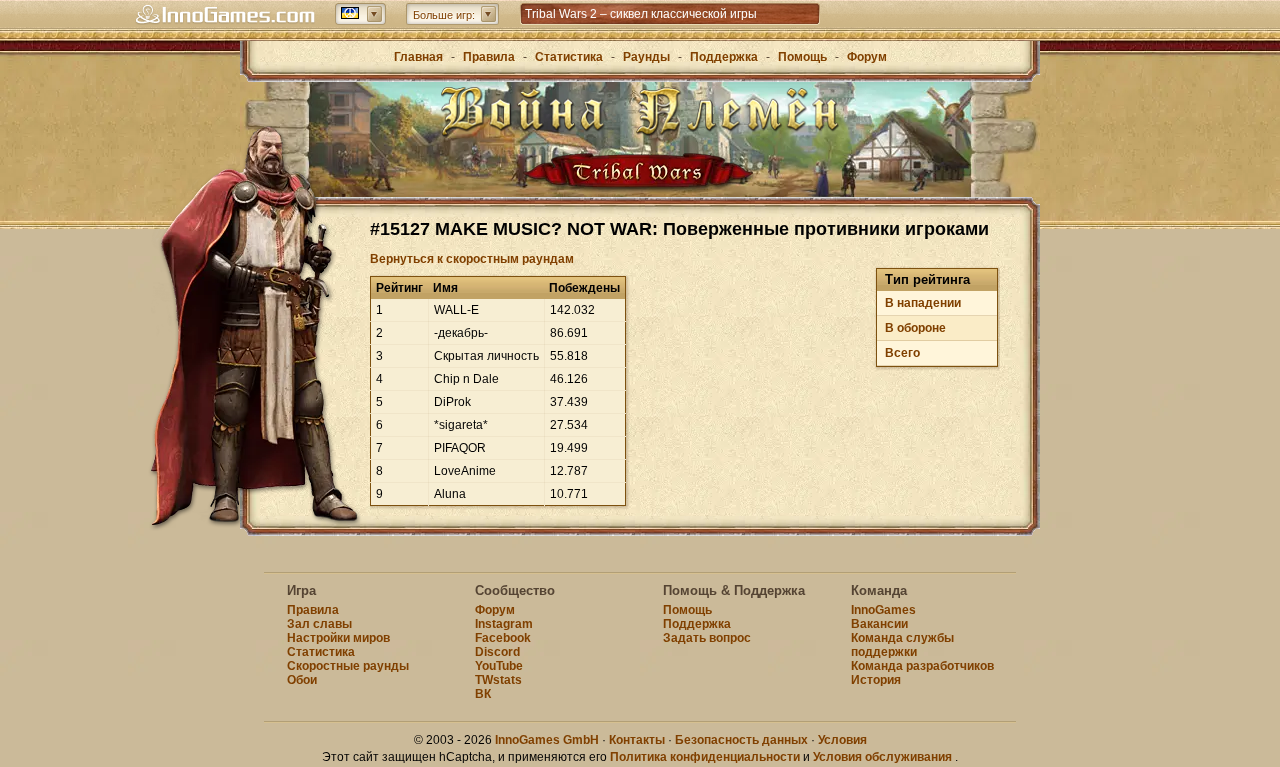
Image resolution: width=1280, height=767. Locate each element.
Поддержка (724, 57)
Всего (902, 353)
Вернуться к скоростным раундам (472, 259)
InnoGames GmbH (547, 740)
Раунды (646, 57)
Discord (497, 652)
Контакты (637, 740)
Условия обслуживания (882, 757)
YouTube (499, 666)
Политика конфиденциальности (705, 757)
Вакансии (879, 624)
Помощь (802, 57)
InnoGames (883, 610)
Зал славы (319, 624)
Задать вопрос (707, 638)
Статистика (569, 57)
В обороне (915, 328)
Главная (418, 57)
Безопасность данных (741, 740)
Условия (842, 740)
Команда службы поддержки (902, 645)
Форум (867, 57)
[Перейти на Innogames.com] (225, 15)
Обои (302, 680)
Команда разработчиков (922, 666)
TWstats (498, 680)
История (876, 680)
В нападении (923, 303)
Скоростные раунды (348, 666)
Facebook (503, 638)
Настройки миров (338, 638)
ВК (483, 694)
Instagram (504, 624)
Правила (489, 57)
